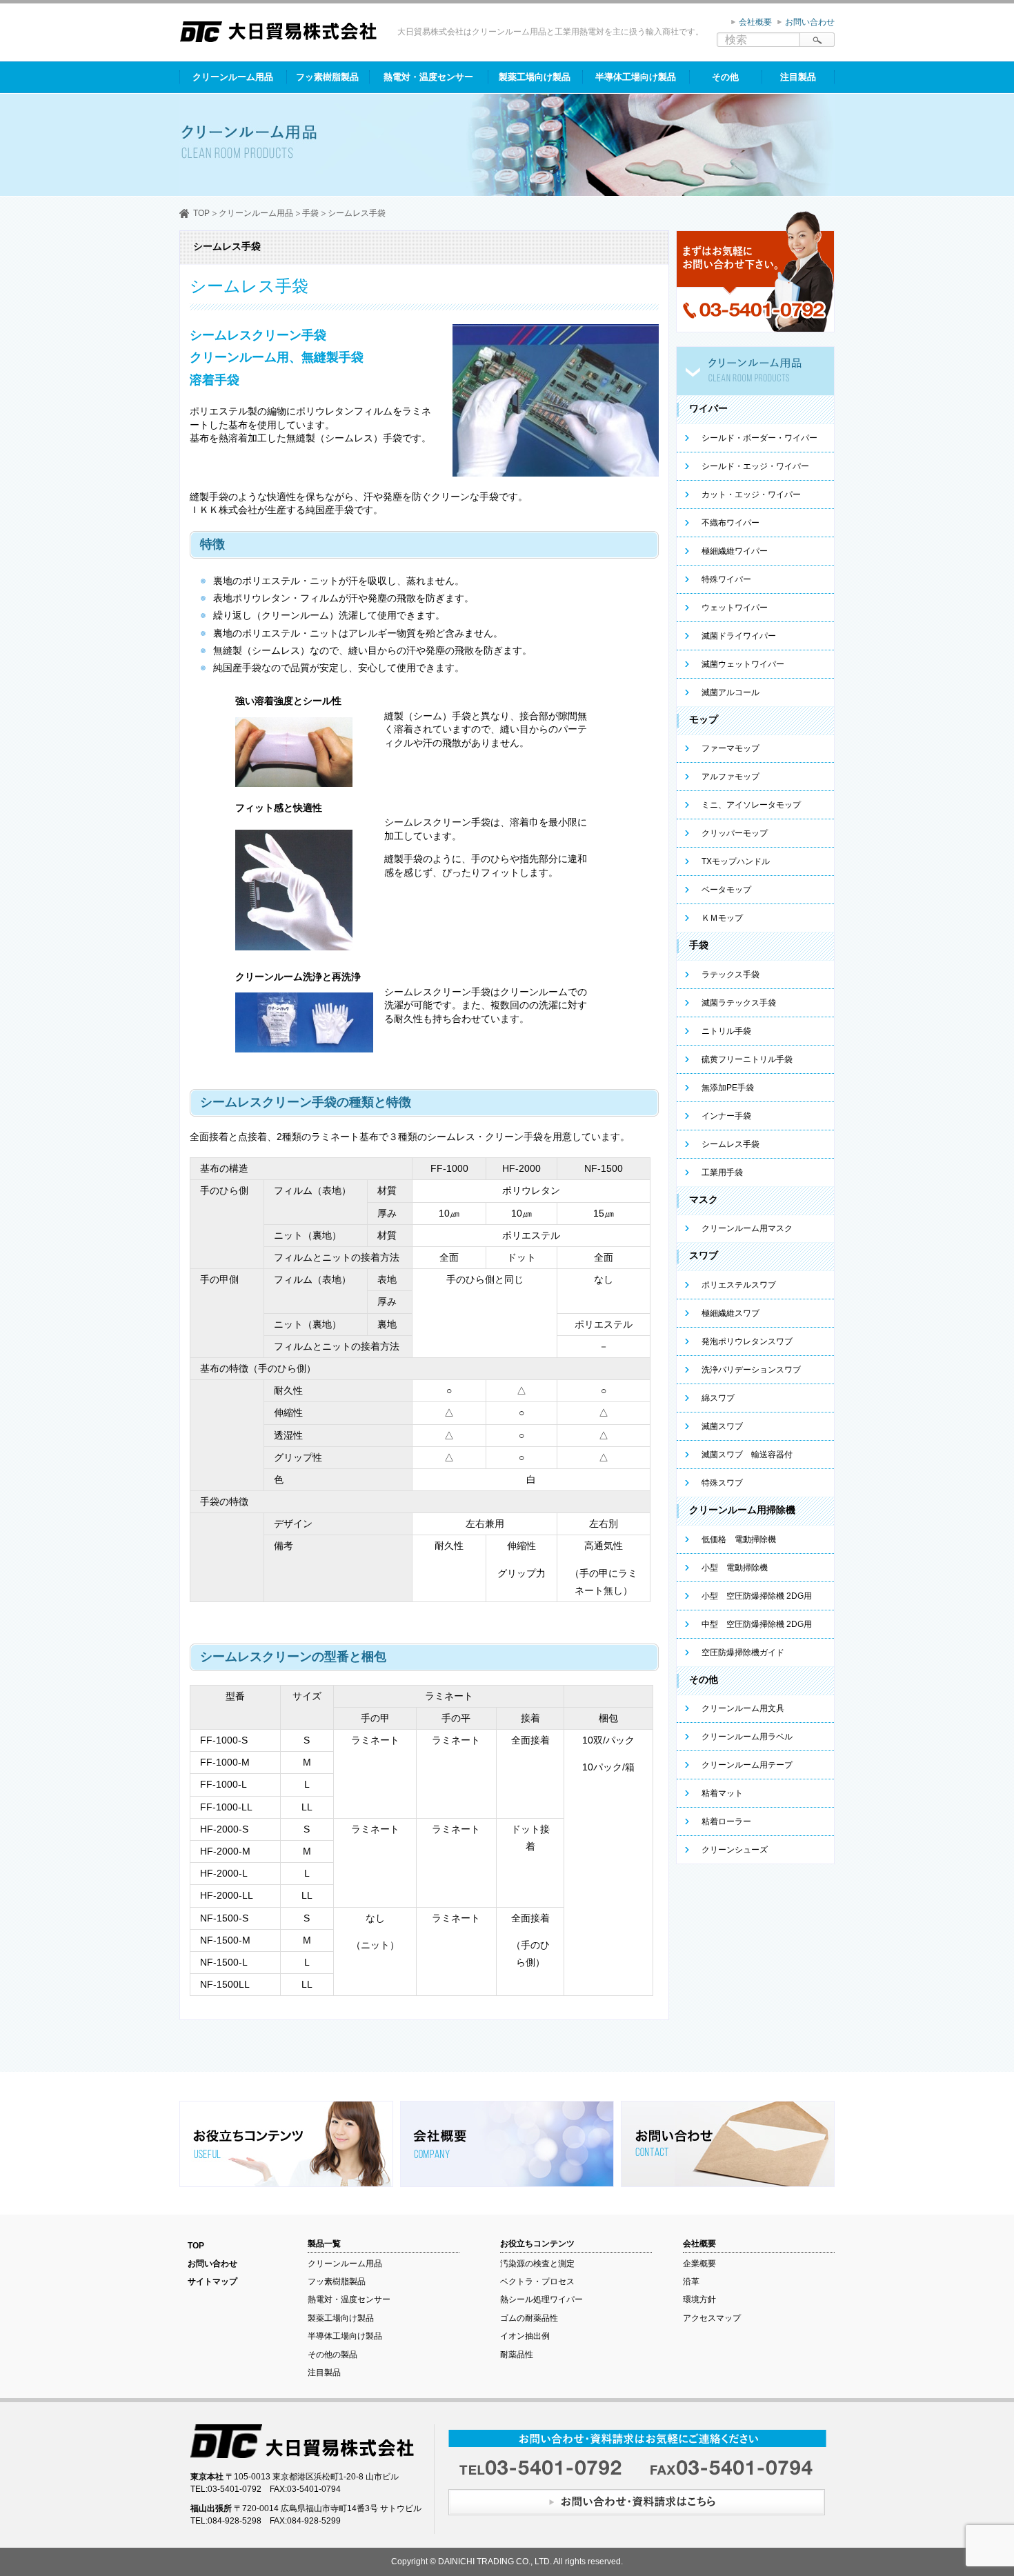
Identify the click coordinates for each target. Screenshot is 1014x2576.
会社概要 (755, 22)
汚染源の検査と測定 (537, 2264)
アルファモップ (730, 777)
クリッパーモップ (735, 833)
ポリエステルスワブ (739, 1285)
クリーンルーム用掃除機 (742, 1510)
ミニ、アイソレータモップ (751, 805)
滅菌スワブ (722, 1426)
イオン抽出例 (525, 2336)
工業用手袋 (722, 1172)
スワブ (704, 1255)
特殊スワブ (722, 1483)
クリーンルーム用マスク (747, 1228)
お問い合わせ (810, 22)
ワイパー (708, 408)
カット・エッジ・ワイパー (751, 495)
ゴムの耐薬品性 (529, 2318)
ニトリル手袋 (726, 1031)
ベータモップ (726, 890)
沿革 (691, 2282)
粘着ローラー (726, 1821)
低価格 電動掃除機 (739, 1539)
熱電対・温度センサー (428, 77)
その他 (725, 77)
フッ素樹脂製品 (327, 77)
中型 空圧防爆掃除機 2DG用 (757, 1624)
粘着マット (722, 1793)
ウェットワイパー (735, 608)
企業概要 (699, 2264)
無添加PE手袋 (728, 1088)
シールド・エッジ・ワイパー (755, 466)
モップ (704, 719)
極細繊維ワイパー (735, 551)
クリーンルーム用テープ (747, 1765)
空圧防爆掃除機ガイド (743, 1653)
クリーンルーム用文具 (743, 1708)
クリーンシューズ (735, 1850)
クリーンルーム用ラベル (747, 1737)
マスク (704, 1199)
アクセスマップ (712, 2318)
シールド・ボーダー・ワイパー (759, 438)
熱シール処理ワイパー (541, 2299)
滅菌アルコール (730, 692)
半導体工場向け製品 (636, 77)
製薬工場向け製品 (535, 77)
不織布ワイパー (730, 523)
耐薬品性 (517, 2355)
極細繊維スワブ (730, 1313)
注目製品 (798, 77)
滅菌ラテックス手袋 (739, 1003)
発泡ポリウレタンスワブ (747, 1341)
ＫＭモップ (722, 918)
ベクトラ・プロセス (537, 2282)
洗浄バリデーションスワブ (751, 1370)
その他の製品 (332, 2355)
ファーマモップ (730, 748)
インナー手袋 (726, 1116)
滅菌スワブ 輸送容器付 (747, 1455)
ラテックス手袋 (730, 975)
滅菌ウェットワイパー (743, 664)
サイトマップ (212, 2282)
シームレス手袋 (730, 1144)
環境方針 (699, 2299)
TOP (201, 213)
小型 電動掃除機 (735, 1568)
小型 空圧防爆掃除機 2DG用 (757, 1596)
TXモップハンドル (736, 861)
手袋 (310, 213)
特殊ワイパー (726, 579)
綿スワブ (718, 1398)
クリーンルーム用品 (233, 77)
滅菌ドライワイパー (739, 636)
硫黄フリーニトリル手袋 (747, 1059)
